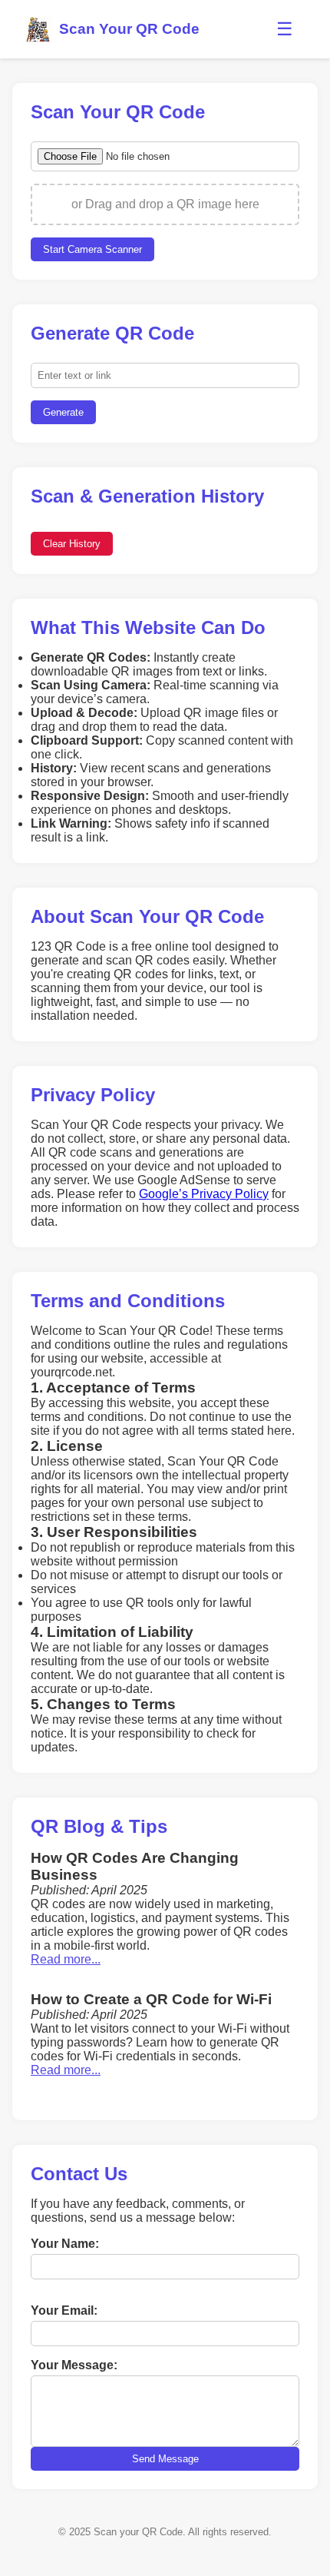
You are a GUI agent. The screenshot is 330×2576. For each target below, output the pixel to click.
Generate (63, 412)
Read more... (66, 1959)
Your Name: (65, 2244)
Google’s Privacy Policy (204, 1194)
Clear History (72, 544)
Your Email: (64, 2310)
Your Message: (74, 2365)
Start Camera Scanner (92, 249)
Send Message (165, 2459)
